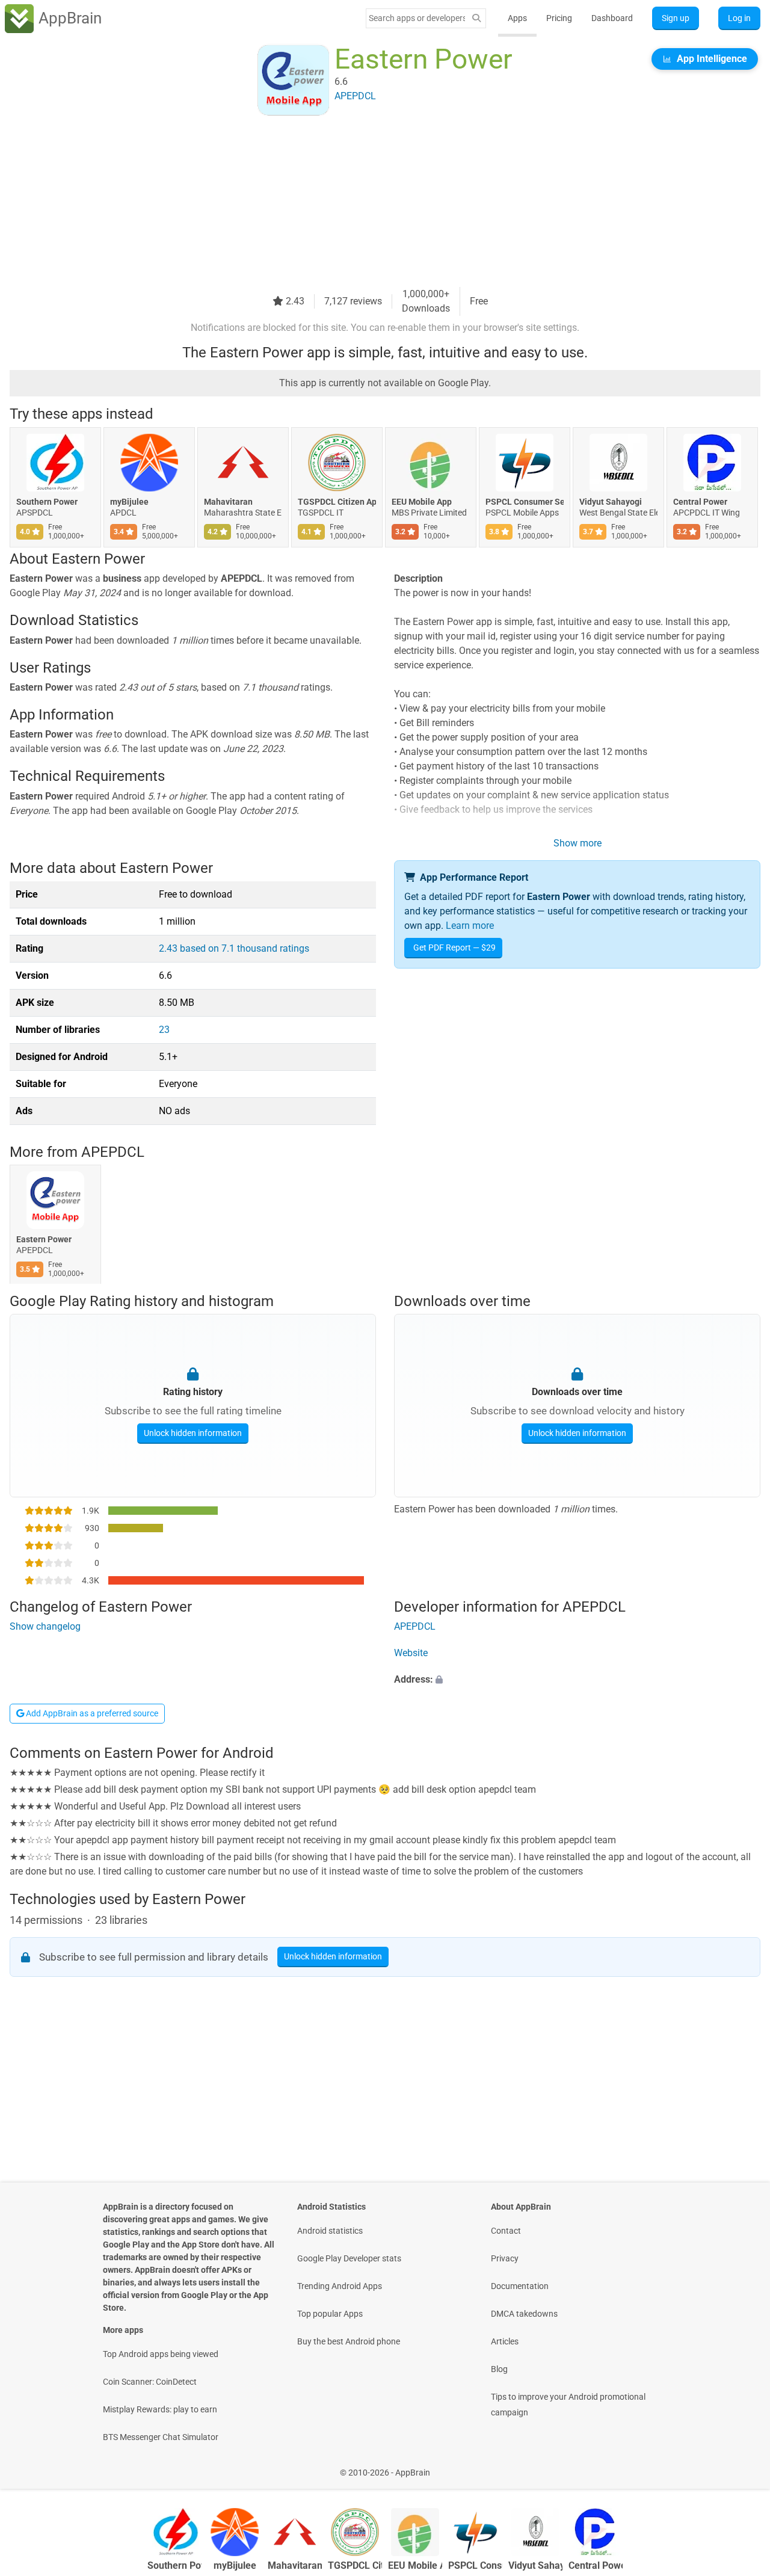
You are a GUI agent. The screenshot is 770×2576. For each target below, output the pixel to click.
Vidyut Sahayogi (611, 502)
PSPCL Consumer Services (525, 502)
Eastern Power (44, 1239)
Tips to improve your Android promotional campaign (568, 2405)
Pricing (559, 18)
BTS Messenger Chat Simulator (161, 2437)
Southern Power (47, 502)
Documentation (520, 2286)
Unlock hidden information (193, 1433)
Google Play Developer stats (349, 2258)
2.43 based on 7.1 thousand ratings (234, 948)
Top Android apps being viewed (161, 2354)
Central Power (700, 502)
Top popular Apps (330, 2314)
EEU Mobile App (422, 502)
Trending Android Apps (340, 2286)
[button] (577, 1680)
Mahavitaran (228, 502)
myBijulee (129, 502)
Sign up (676, 18)
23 (164, 1030)
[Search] (476, 18)
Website (411, 1653)
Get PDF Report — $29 (454, 948)
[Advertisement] (371, 203)
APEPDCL (113, 1152)
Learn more (470, 926)
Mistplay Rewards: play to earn (160, 2409)
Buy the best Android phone (349, 2341)
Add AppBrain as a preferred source (91, 1713)
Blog (499, 2369)
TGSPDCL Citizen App (337, 502)
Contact (506, 2231)
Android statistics (330, 2231)
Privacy (505, 2258)
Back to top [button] (740, 2466)
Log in (739, 18)
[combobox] (417, 18)
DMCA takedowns (524, 2314)
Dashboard (612, 18)
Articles (505, 2341)
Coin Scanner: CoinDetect (150, 2382)
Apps (517, 18)
